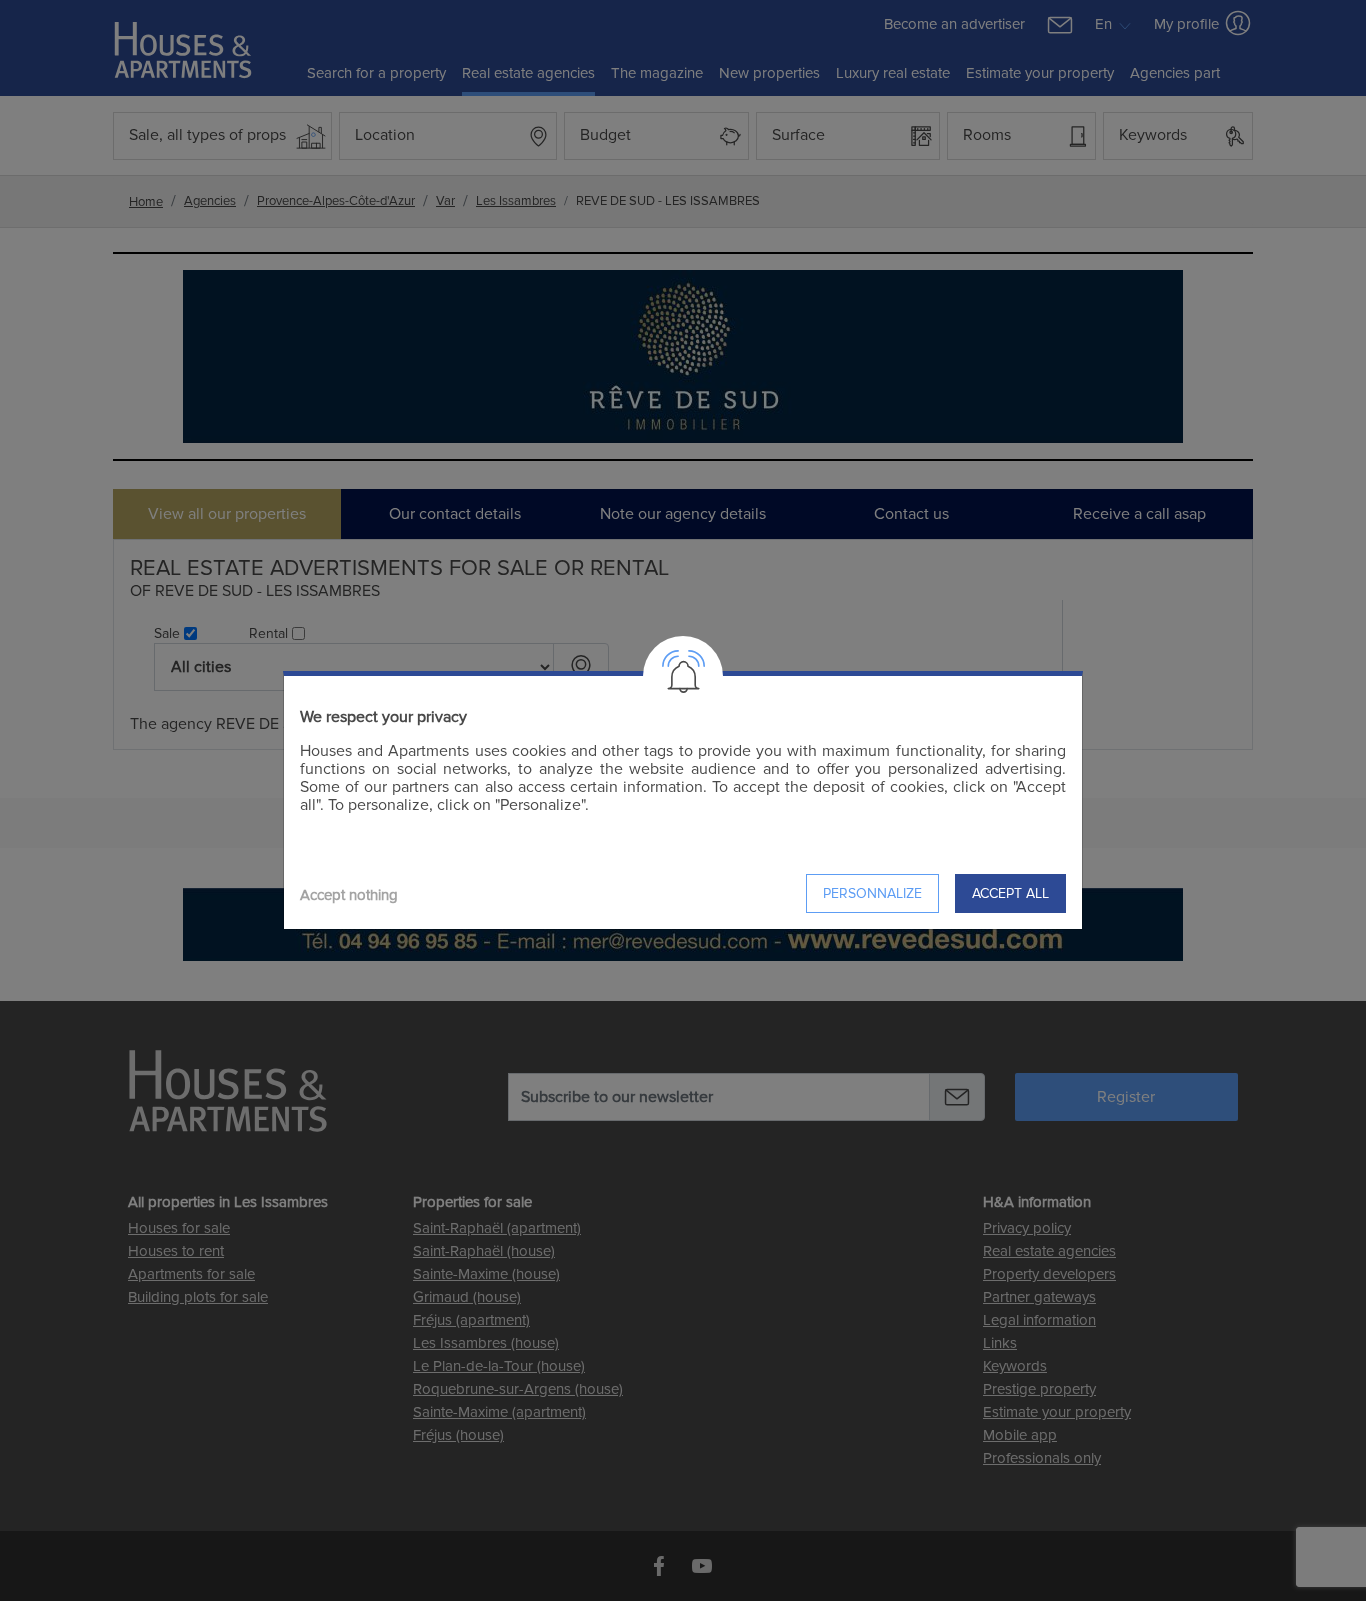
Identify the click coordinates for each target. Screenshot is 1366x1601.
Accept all (1010, 893)
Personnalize (872, 893)
